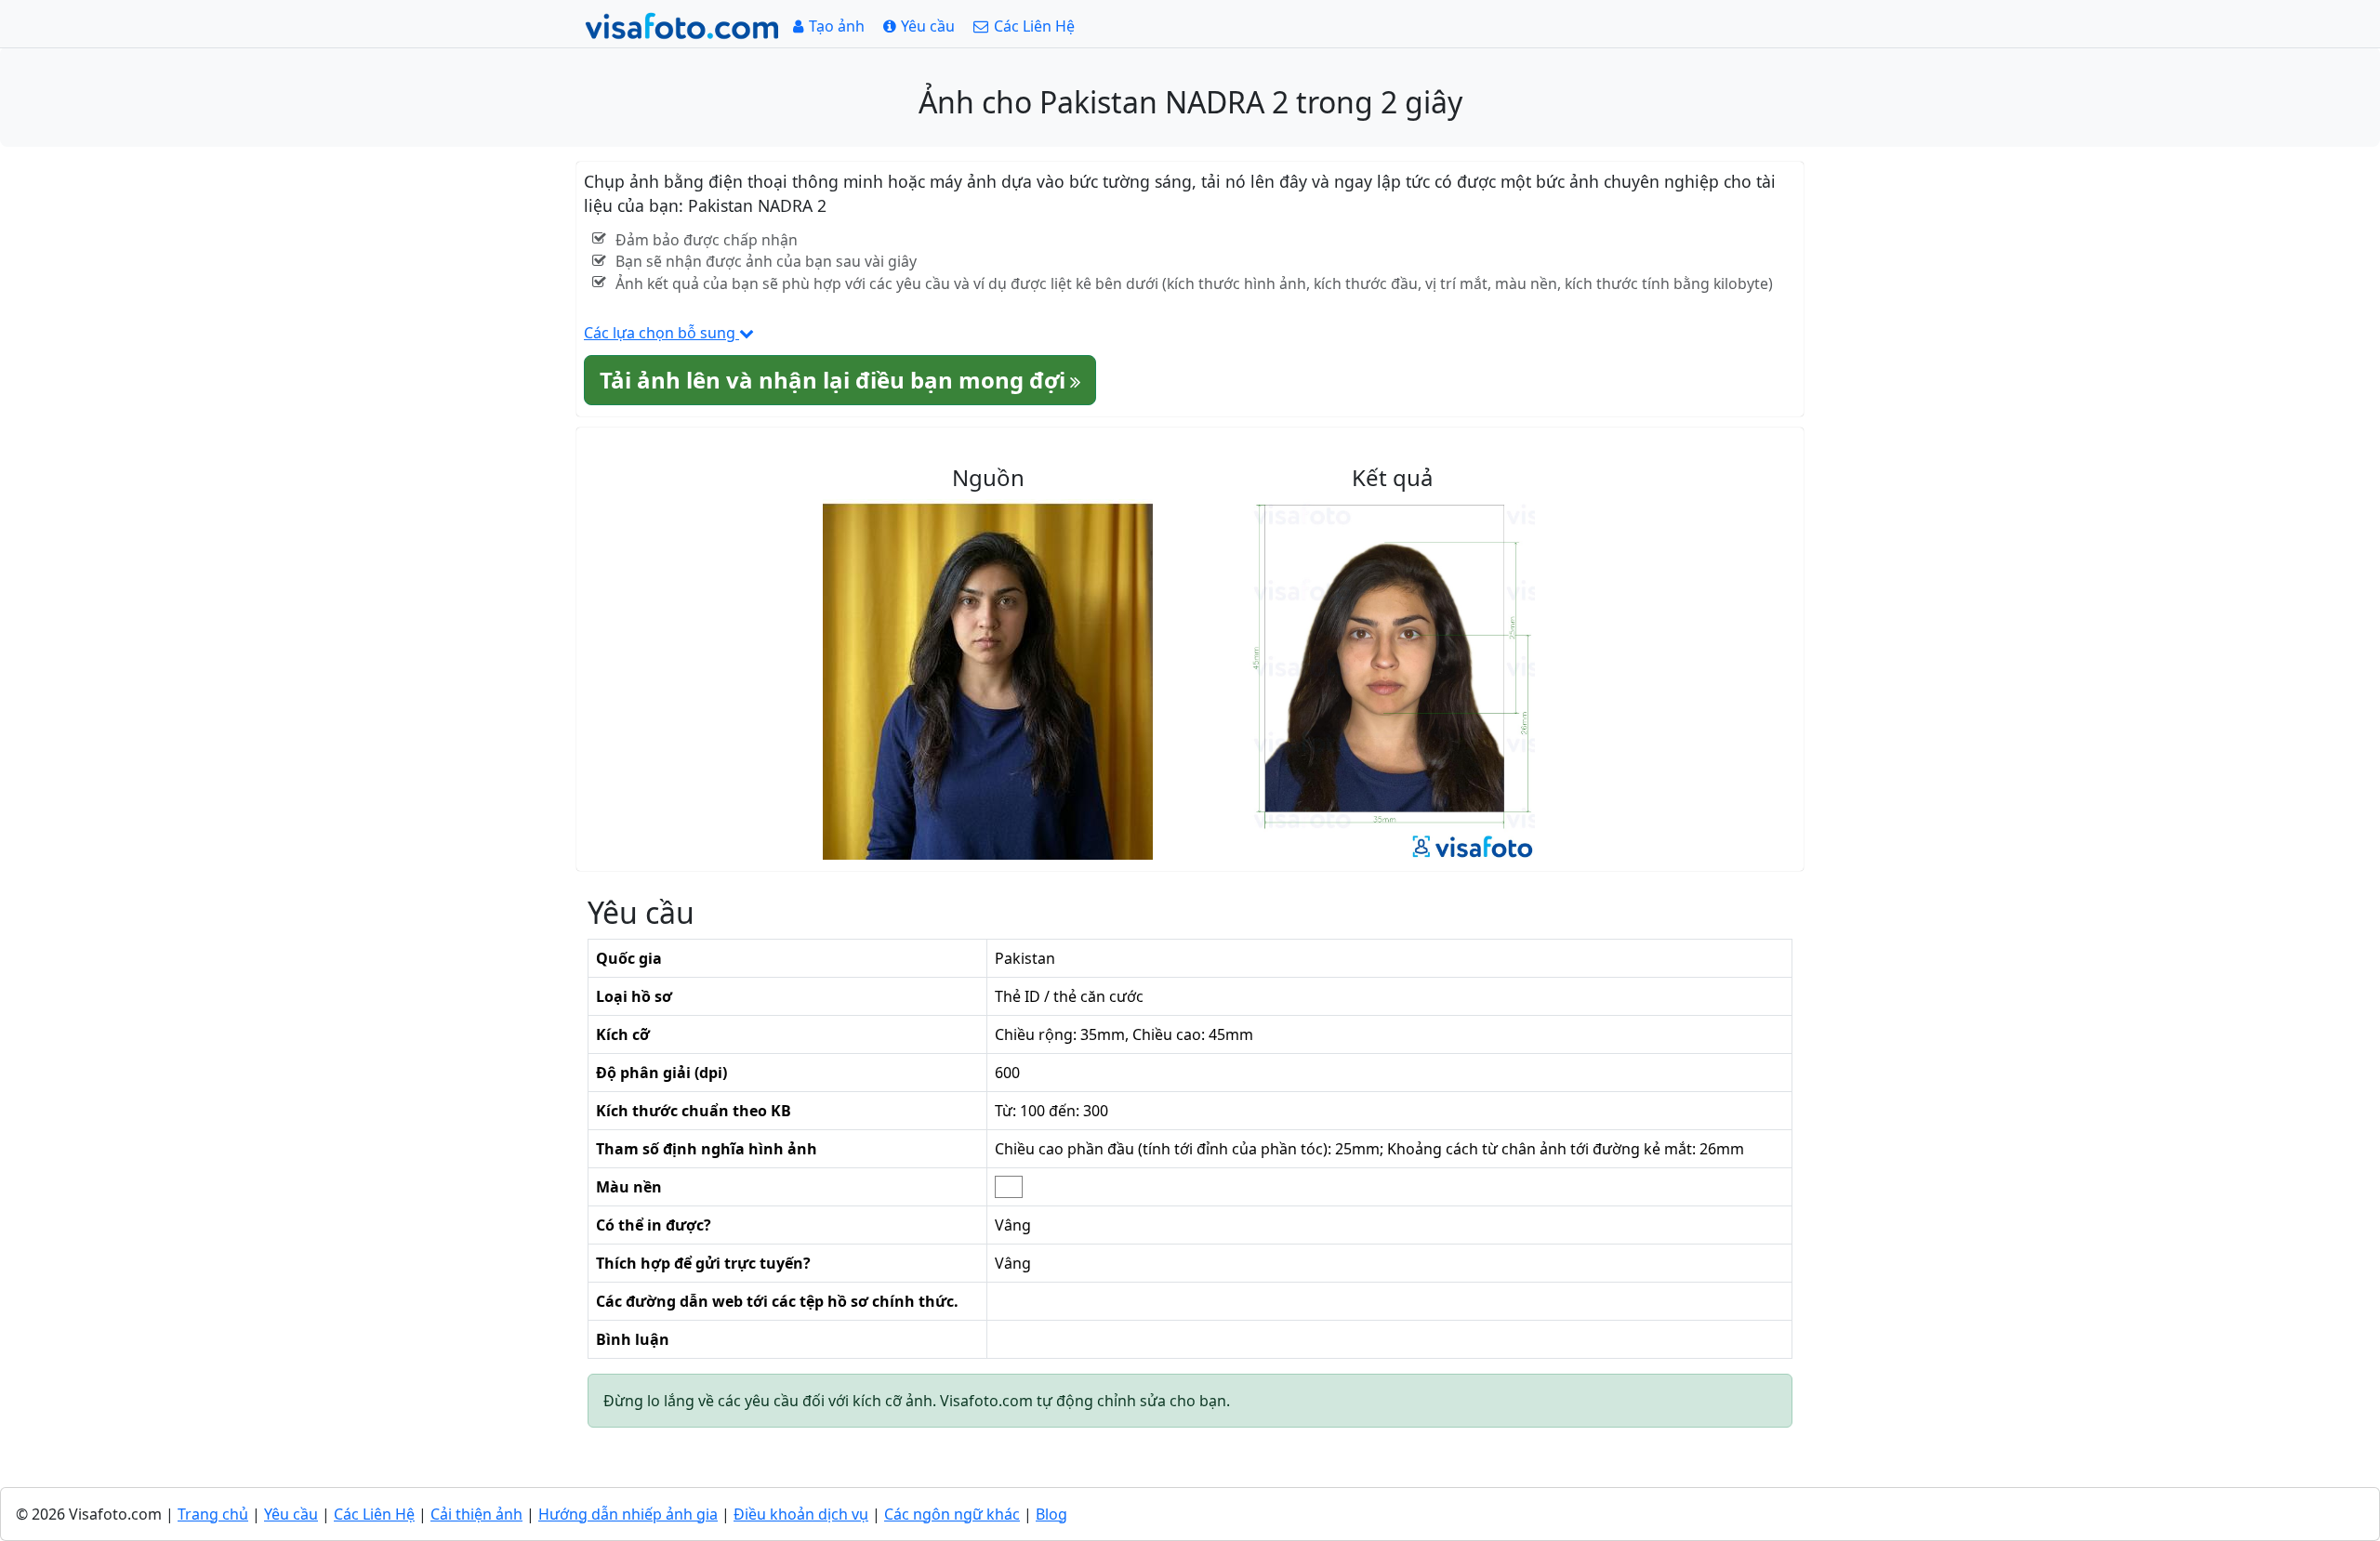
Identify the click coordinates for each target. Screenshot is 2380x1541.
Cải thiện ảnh (476, 1514)
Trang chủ (213, 1514)
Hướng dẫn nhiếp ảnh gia (628, 1514)
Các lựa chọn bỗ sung (661, 333)
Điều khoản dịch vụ (801, 1514)
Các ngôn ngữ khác (952, 1514)
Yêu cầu (291, 1514)
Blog (1051, 1514)
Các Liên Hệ (374, 1514)
